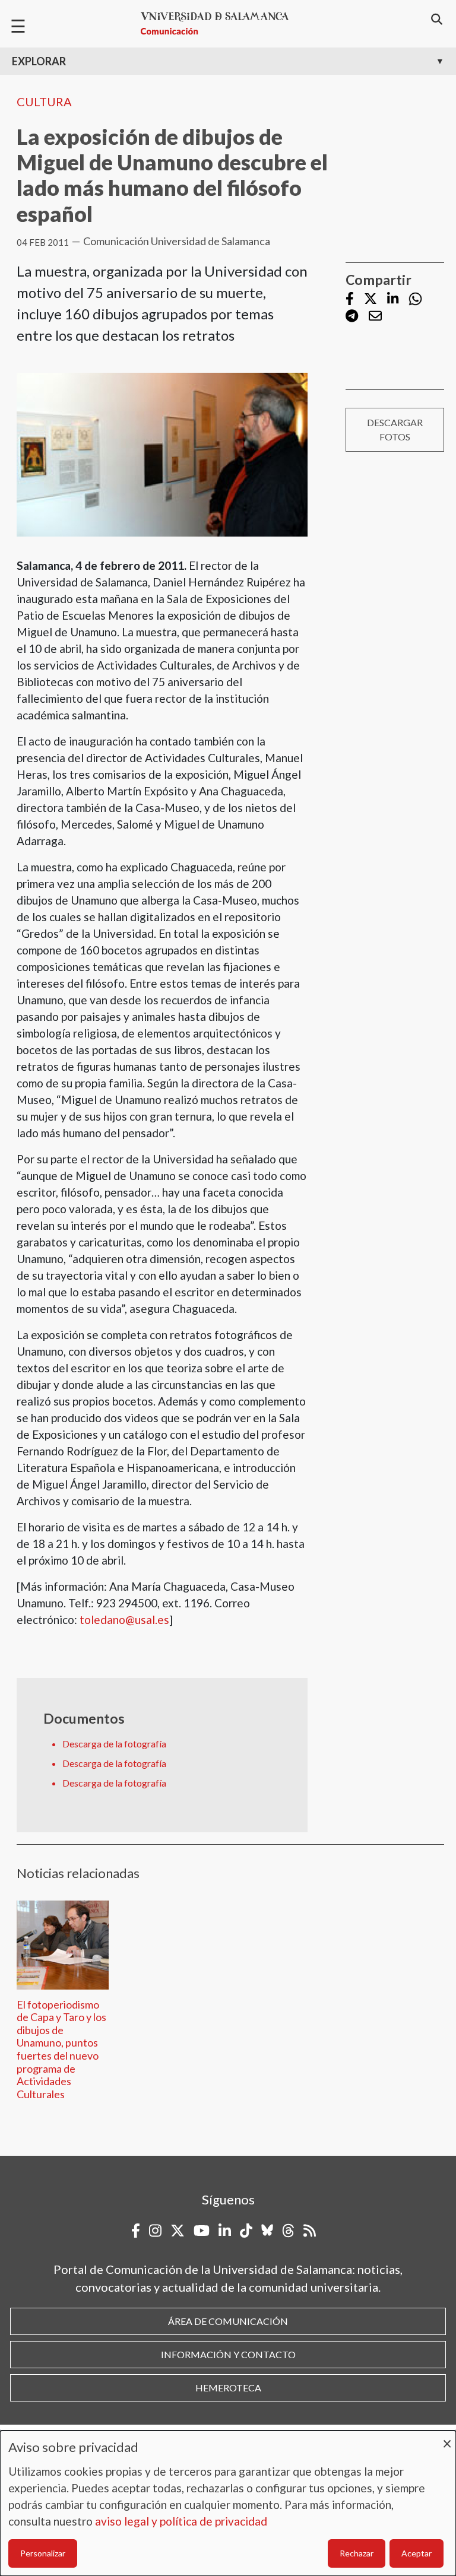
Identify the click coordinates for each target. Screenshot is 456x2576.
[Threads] (288, 2231)
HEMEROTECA (228, 2388)
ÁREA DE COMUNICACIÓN (228, 2321)
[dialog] (228, 2503)
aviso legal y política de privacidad (181, 2521)
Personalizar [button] (43, 2553)
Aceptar (417, 2553)
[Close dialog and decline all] (447, 2438)
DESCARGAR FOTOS (395, 429)
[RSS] (310, 2231)
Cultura (44, 101)
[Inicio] (220, 23)
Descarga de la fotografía (114, 1744)
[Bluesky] (267, 2231)
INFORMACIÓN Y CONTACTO (228, 2354)
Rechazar (357, 2553)
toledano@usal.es (124, 1619)
